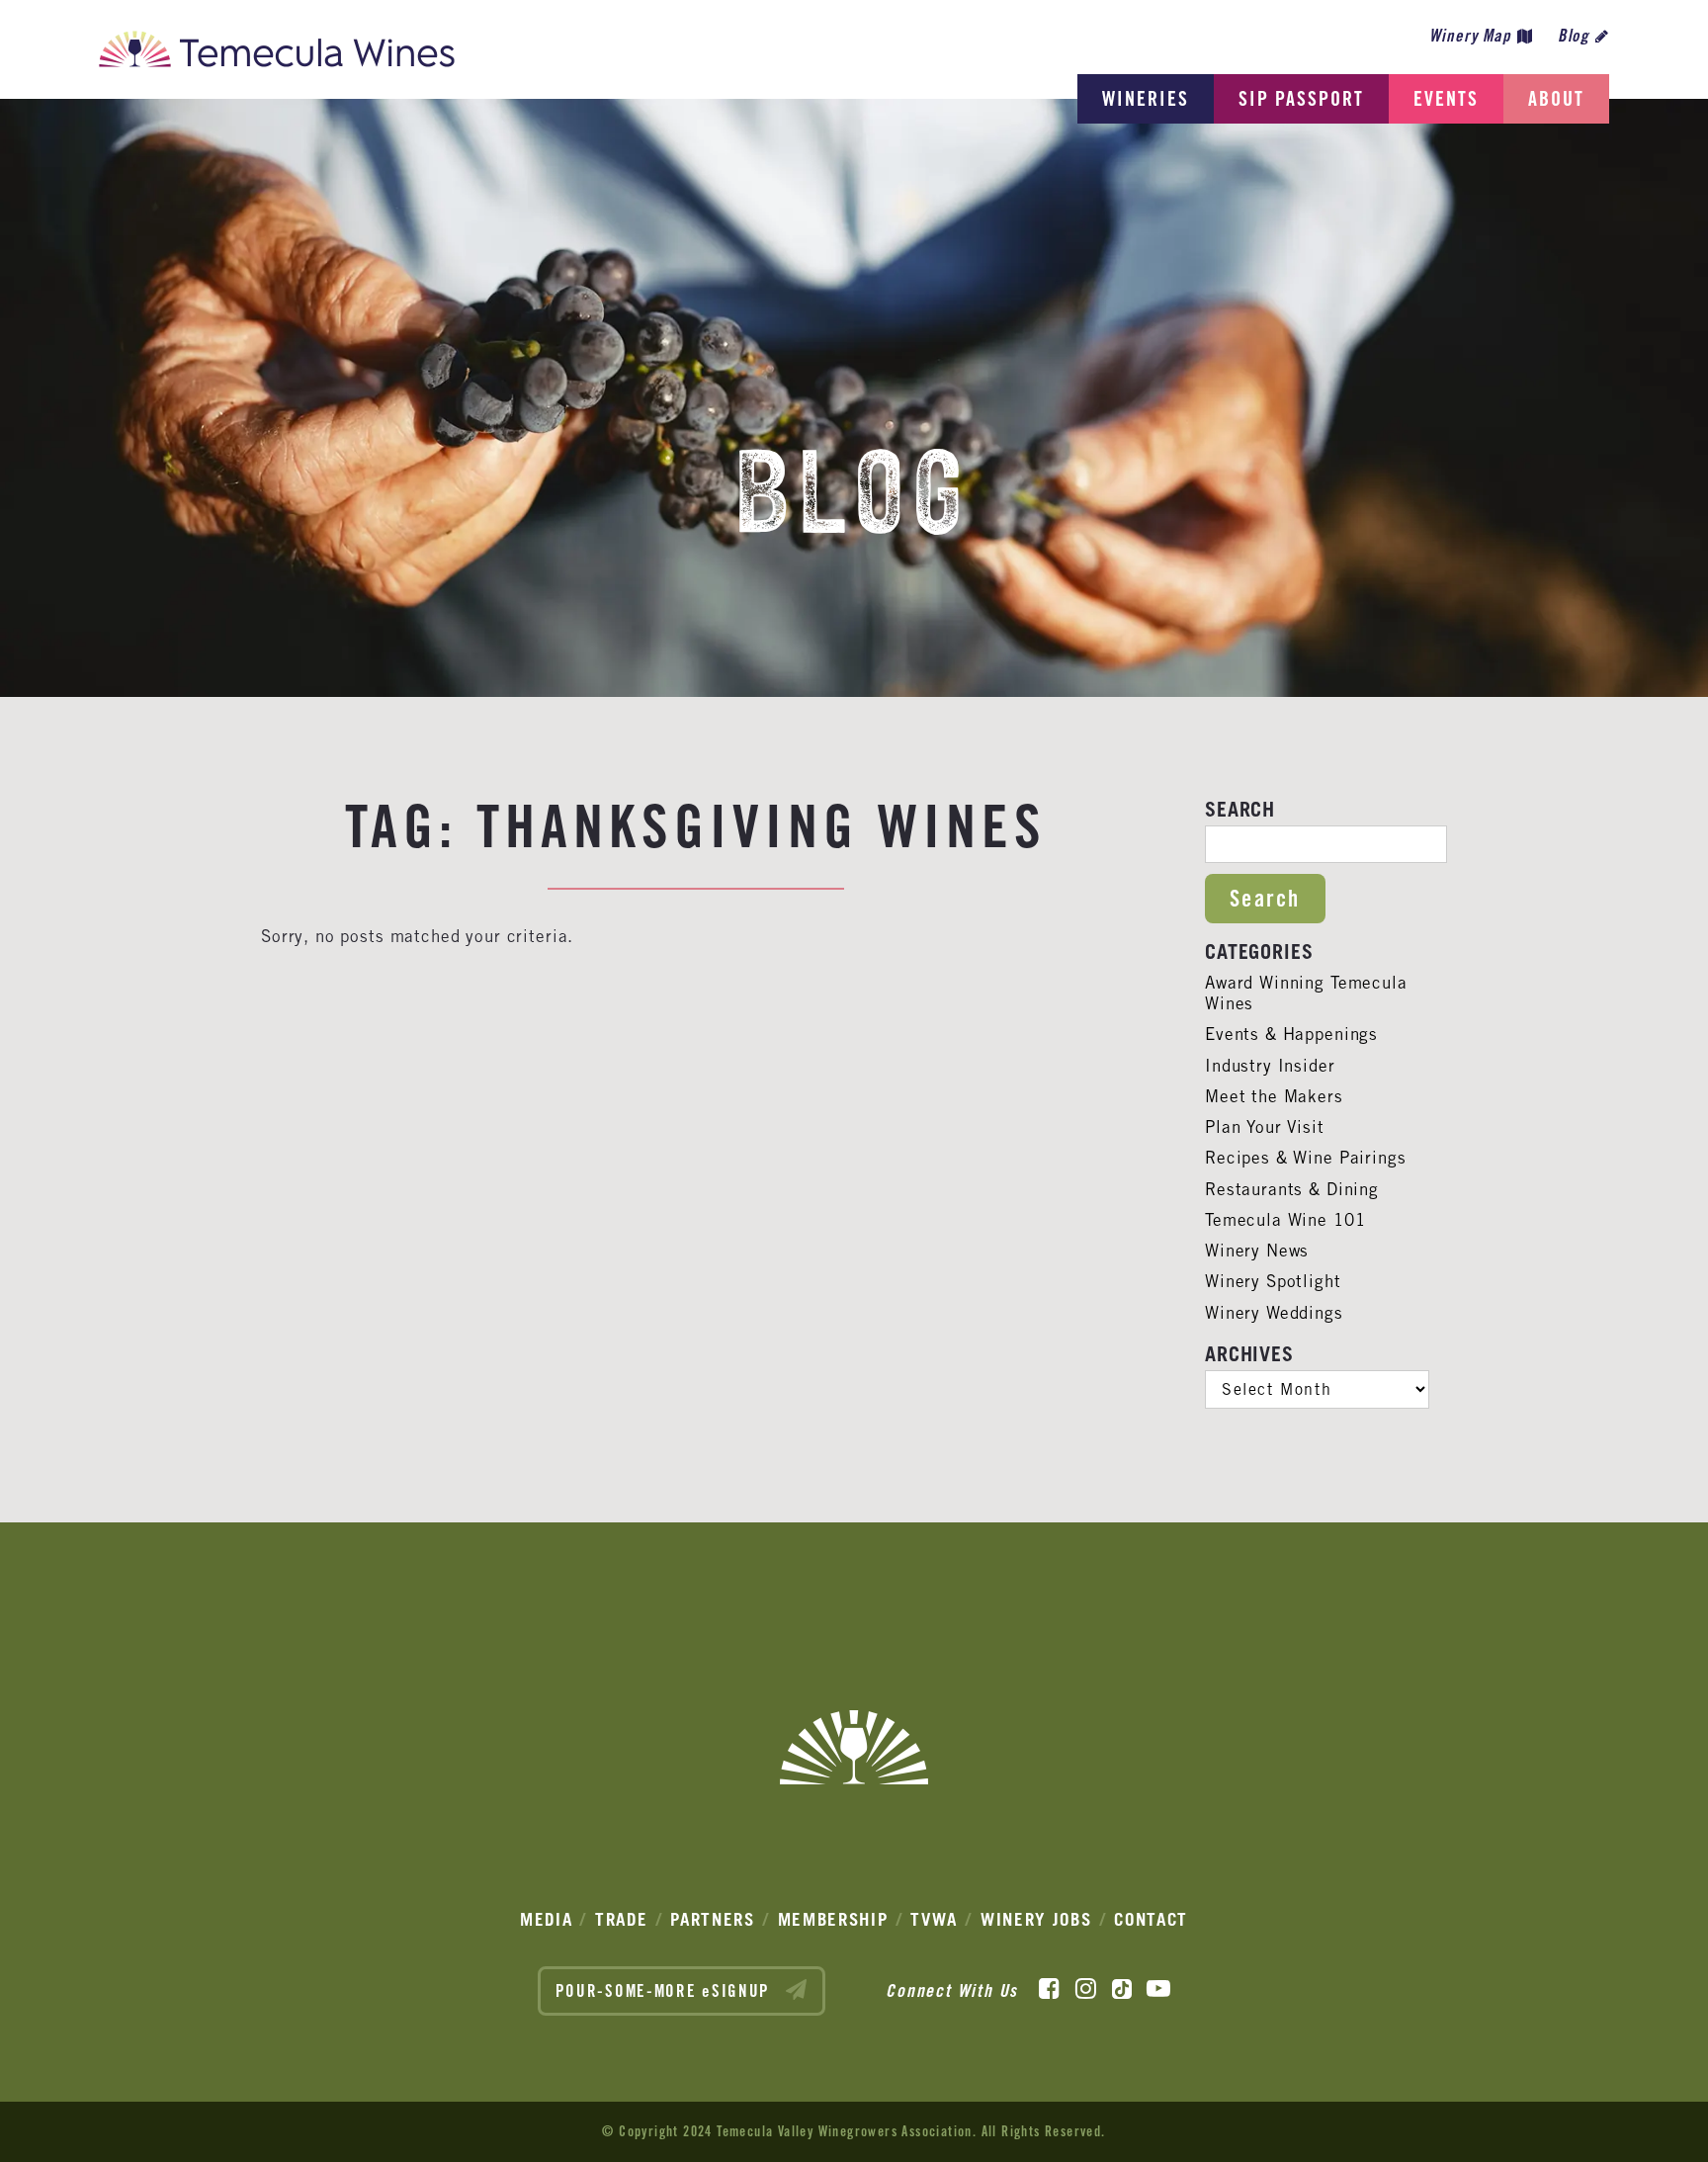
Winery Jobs (1036, 1919)
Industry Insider (1270, 1066)
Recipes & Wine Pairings (1306, 1158)
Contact (1151, 1919)
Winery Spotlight (1273, 1281)
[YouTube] (1158, 1989)
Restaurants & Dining (1292, 1189)
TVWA (934, 1919)
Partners (713, 1919)
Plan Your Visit (1265, 1127)
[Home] (277, 54)
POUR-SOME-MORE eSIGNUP (666, 1991)
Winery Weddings (1274, 1313)
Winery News (1257, 1251)
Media (547, 1919)
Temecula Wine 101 (1285, 1220)
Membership (833, 1919)
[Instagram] (1086, 1989)
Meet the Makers (1274, 1096)
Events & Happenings (1291, 1034)
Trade (622, 1919)
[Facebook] (1049, 1989)
